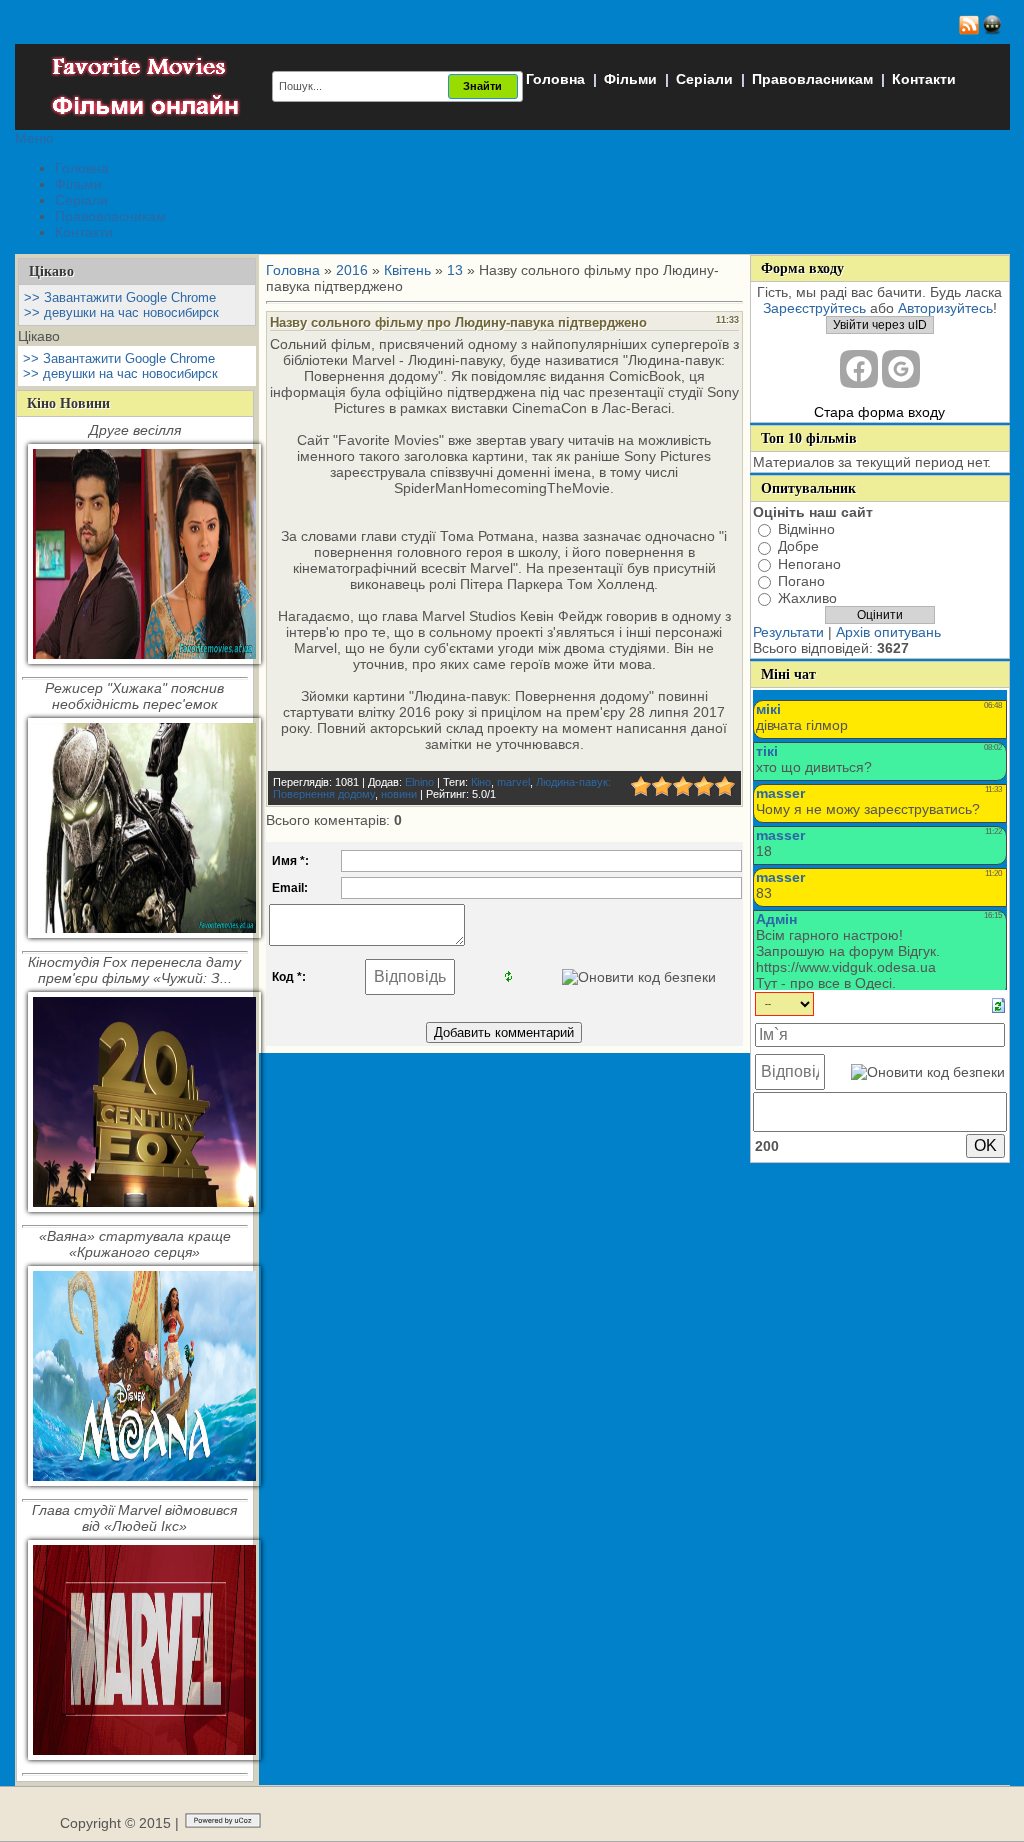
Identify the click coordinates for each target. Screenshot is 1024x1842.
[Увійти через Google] (901, 369)
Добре (798, 547)
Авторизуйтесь (945, 308)
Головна (555, 79)
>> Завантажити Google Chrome (120, 297)
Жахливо (807, 598)
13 (455, 270)
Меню (34, 138)
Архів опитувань (888, 632)
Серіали (704, 79)
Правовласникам (812, 79)
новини (399, 794)
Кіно (481, 782)
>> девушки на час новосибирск (121, 312)
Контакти (924, 79)
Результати (788, 632)
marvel (513, 782)
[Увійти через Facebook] (859, 369)
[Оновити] (998, 1005)
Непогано (809, 564)
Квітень (407, 270)
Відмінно (806, 529)
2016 (352, 270)
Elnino (419, 782)
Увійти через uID (880, 325)
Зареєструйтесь (814, 308)
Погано (801, 581)
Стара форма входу (879, 412)
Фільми (630, 79)
